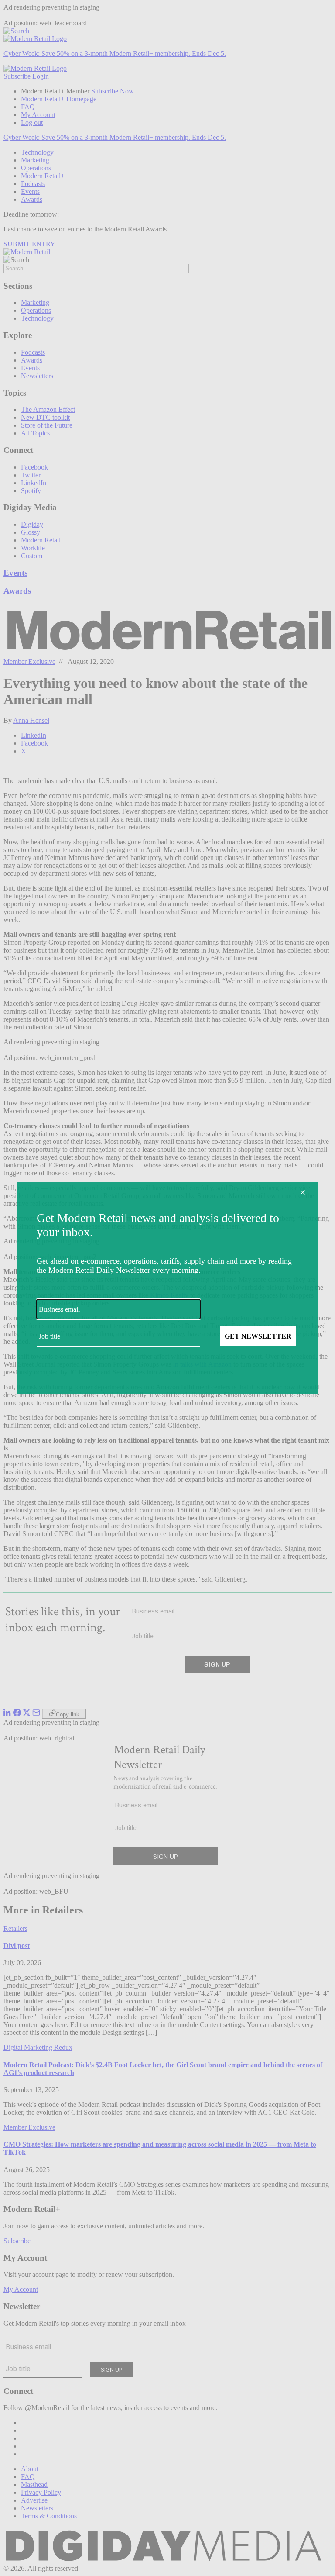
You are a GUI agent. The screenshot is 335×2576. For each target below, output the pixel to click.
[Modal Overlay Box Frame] (167, 1288)
